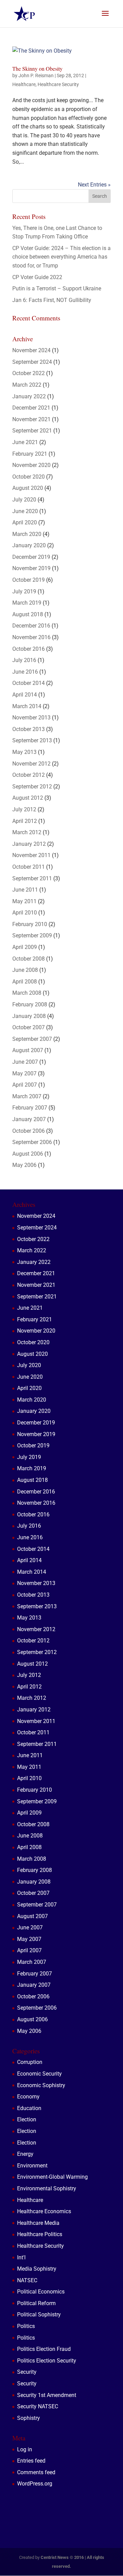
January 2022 (29, 396)
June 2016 (25, 672)
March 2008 (27, 993)
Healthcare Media (38, 2223)
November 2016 (31, 637)
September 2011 (32, 878)
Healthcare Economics (44, 2211)
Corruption (30, 2062)
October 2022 (29, 373)
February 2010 (30, 924)
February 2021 (30, 454)
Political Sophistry (39, 2315)
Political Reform (36, 2303)
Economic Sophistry (41, 2085)
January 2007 (29, 1119)
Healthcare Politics (40, 2234)
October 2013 (29, 729)
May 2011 (24, 901)
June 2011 (25, 890)
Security (27, 2372)
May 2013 (24, 752)
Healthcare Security (58, 84)
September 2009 (32, 935)
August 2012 (28, 798)
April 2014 (25, 695)
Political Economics (41, 2292)
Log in (25, 2449)
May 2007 (24, 1073)
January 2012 (29, 844)
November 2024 (31, 350)
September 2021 (32, 431)
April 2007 (25, 1085)
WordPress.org (35, 2484)
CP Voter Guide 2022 (37, 277)
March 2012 (27, 832)
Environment (32, 2166)
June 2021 (25, 442)
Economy (28, 2097)
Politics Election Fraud (44, 2349)
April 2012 (25, 821)
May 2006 (24, 1165)
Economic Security (39, 2074)
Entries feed (31, 2461)
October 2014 (29, 683)
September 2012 (32, 787)
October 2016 (29, 649)
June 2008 (25, 970)
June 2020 (25, 511)
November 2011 (31, 855)
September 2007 (32, 1039)
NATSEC (27, 2280)
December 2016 (31, 626)
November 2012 (31, 764)
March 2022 (27, 385)
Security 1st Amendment (47, 2395)
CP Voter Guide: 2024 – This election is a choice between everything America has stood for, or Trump (61, 257)
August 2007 (28, 1050)
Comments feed (36, 2472)
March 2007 (27, 1096)
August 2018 (28, 614)
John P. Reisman (36, 75)
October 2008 (29, 959)
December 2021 (31, 408)
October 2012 (29, 775)
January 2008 (29, 1016)
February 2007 (30, 1108)
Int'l (21, 2257)
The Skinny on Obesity (37, 68)
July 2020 (24, 500)
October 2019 (29, 580)
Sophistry (29, 2418)
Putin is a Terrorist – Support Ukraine (57, 288)
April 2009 (25, 947)
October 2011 (29, 867)
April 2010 (25, 913)
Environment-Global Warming (52, 2177)
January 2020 (29, 545)
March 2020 (27, 534)
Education (29, 2108)
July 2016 (24, 660)
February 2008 (30, 1004)
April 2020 (25, 522)
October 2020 (29, 477)
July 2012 (24, 809)
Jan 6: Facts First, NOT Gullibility (52, 300)
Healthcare (24, 84)
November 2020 (31, 465)
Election (27, 2119)
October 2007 (29, 1027)
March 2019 (27, 603)
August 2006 (28, 1154)
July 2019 (24, 591)
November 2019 (31, 568)
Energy (25, 2154)
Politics (26, 2326)
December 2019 (31, 557)
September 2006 (32, 1142)
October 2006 (29, 1131)
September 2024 (32, 362)
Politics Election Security (47, 2361)
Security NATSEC (38, 2406)
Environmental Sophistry (47, 2188)
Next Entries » (94, 185)
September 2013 (32, 740)
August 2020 (28, 488)
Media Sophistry (37, 2269)
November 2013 (31, 718)
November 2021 (31, 419)
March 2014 (27, 706)
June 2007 (25, 1062)
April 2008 (25, 982)
